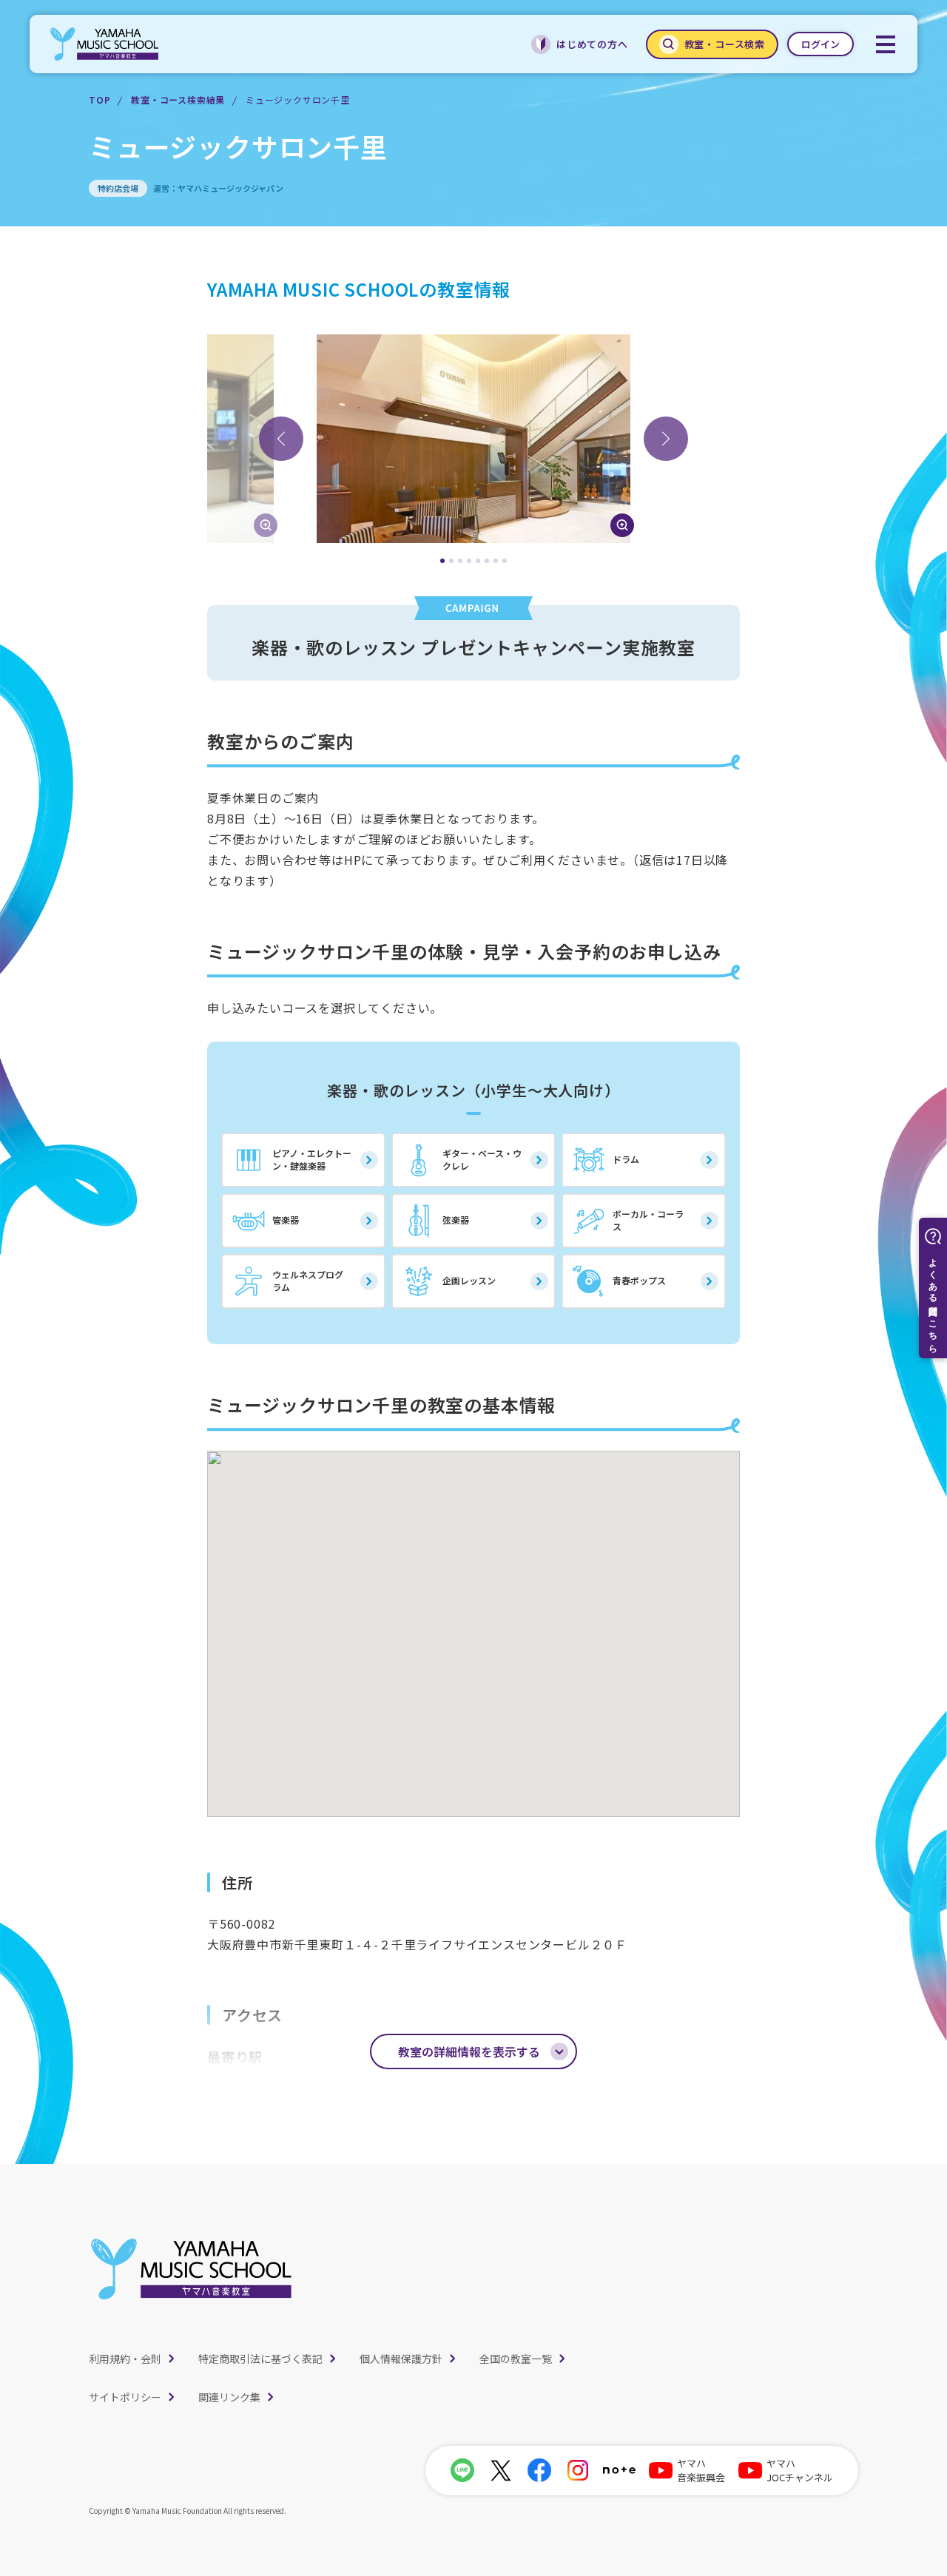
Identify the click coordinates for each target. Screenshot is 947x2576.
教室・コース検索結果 (178, 100)
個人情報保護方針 (401, 2358)
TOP (100, 100)
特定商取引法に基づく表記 (260, 2358)
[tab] (442, 561)
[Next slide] (666, 439)
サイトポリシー (125, 2397)
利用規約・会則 (125, 2358)
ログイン (820, 44)
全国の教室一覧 (516, 2358)
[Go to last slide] (281, 439)
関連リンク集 (229, 2397)
